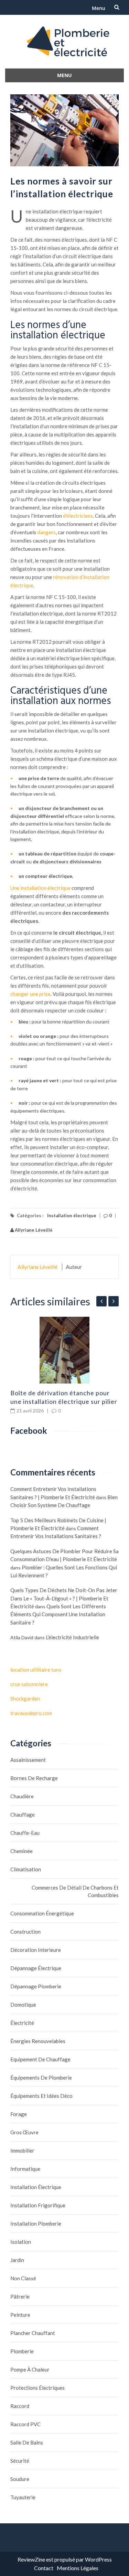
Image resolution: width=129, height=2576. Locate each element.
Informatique (25, 2169)
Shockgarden (25, 1699)
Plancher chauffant (33, 2333)
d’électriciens (78, 516)
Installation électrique (72, 1216)
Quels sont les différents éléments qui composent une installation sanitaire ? (58, 1614)
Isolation (21, 2242)
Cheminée (21, 1851)
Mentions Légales (78, 2568)
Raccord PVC (25, 2424)
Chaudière (22, 1796)
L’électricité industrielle (72, 1637)
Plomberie (22, 2351)
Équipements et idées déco (41, 2096)
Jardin (17, 2260)
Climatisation (26, 1869)
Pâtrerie (20, 2296)
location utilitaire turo (36, 1670)
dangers (46, 532)
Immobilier (22, 2151)
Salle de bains (27, 2442)
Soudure (20, 2479)
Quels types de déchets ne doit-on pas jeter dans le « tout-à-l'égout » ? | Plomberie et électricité (64, 1598)
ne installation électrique (42, 888)
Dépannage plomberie (36, 1986)
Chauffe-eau (25, 1833)
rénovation (66, 577)
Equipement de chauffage (40, 2059)
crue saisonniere (29, 1684)
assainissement (28, 1760)
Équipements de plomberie (41, 2078)
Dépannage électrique (36, 1968)
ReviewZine (31, 2559)
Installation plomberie (36, 2223)
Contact (44, 2568)
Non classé (23, 2278)
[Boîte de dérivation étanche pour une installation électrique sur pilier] (64, 1350)
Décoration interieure (36, 1950)
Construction (25, 1932)
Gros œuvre (24, 2132)
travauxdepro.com (31, 1713)
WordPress (98, 2559)
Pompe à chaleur (30, 2369)
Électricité (22, 2023)
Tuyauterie (23, 2497)
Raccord (20, 2406)
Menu (99, 8)
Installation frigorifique (38, 2205)
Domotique (23, 2005)
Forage (19, 2114)
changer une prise (30, 994)
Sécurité (20, 2461)
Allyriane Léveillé (33, 1230)
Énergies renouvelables (38, 2041)
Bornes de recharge (34, 1778)
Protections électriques (37, 2388)
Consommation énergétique (42, 1913)
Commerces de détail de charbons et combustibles (75, 1891)
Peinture (20, 2315)
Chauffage (23, 1815)
